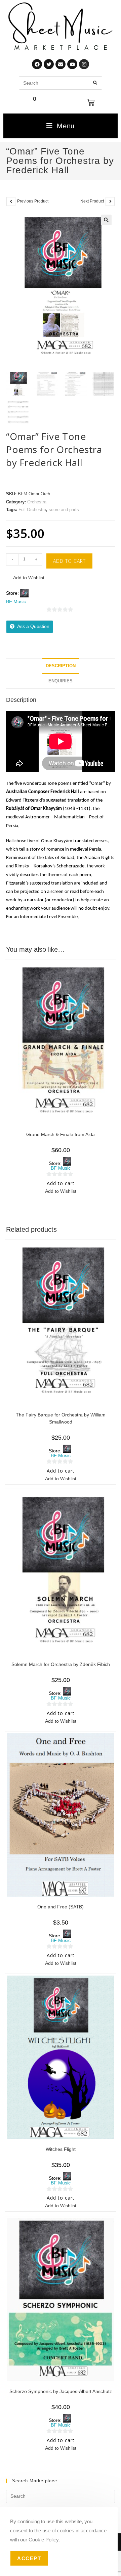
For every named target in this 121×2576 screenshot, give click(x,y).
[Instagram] (84, 64)
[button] (106, 220)
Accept (29, 2558)
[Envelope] (61, 64)
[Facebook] (37, 64)
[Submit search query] (95, 83)
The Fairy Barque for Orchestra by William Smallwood (61, 1418)
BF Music (16, 601)
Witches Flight (61, 2149)
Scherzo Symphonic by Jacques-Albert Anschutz (61, 2391)
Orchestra (37, 502)
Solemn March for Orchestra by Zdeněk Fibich (61, 1664)
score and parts (64, 510)
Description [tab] (61, 666)
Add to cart (69, 561)
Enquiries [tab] (61, 681)
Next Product (92, 201)
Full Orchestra (32, 510)
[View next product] (110, 201)
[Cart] (91, 102)
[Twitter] (49, 64)
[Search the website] (61, 83)
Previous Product (33, 201)
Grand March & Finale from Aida (61, 1134)
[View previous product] (11, 201)
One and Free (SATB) (61, 1907)
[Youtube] (72, 64)
